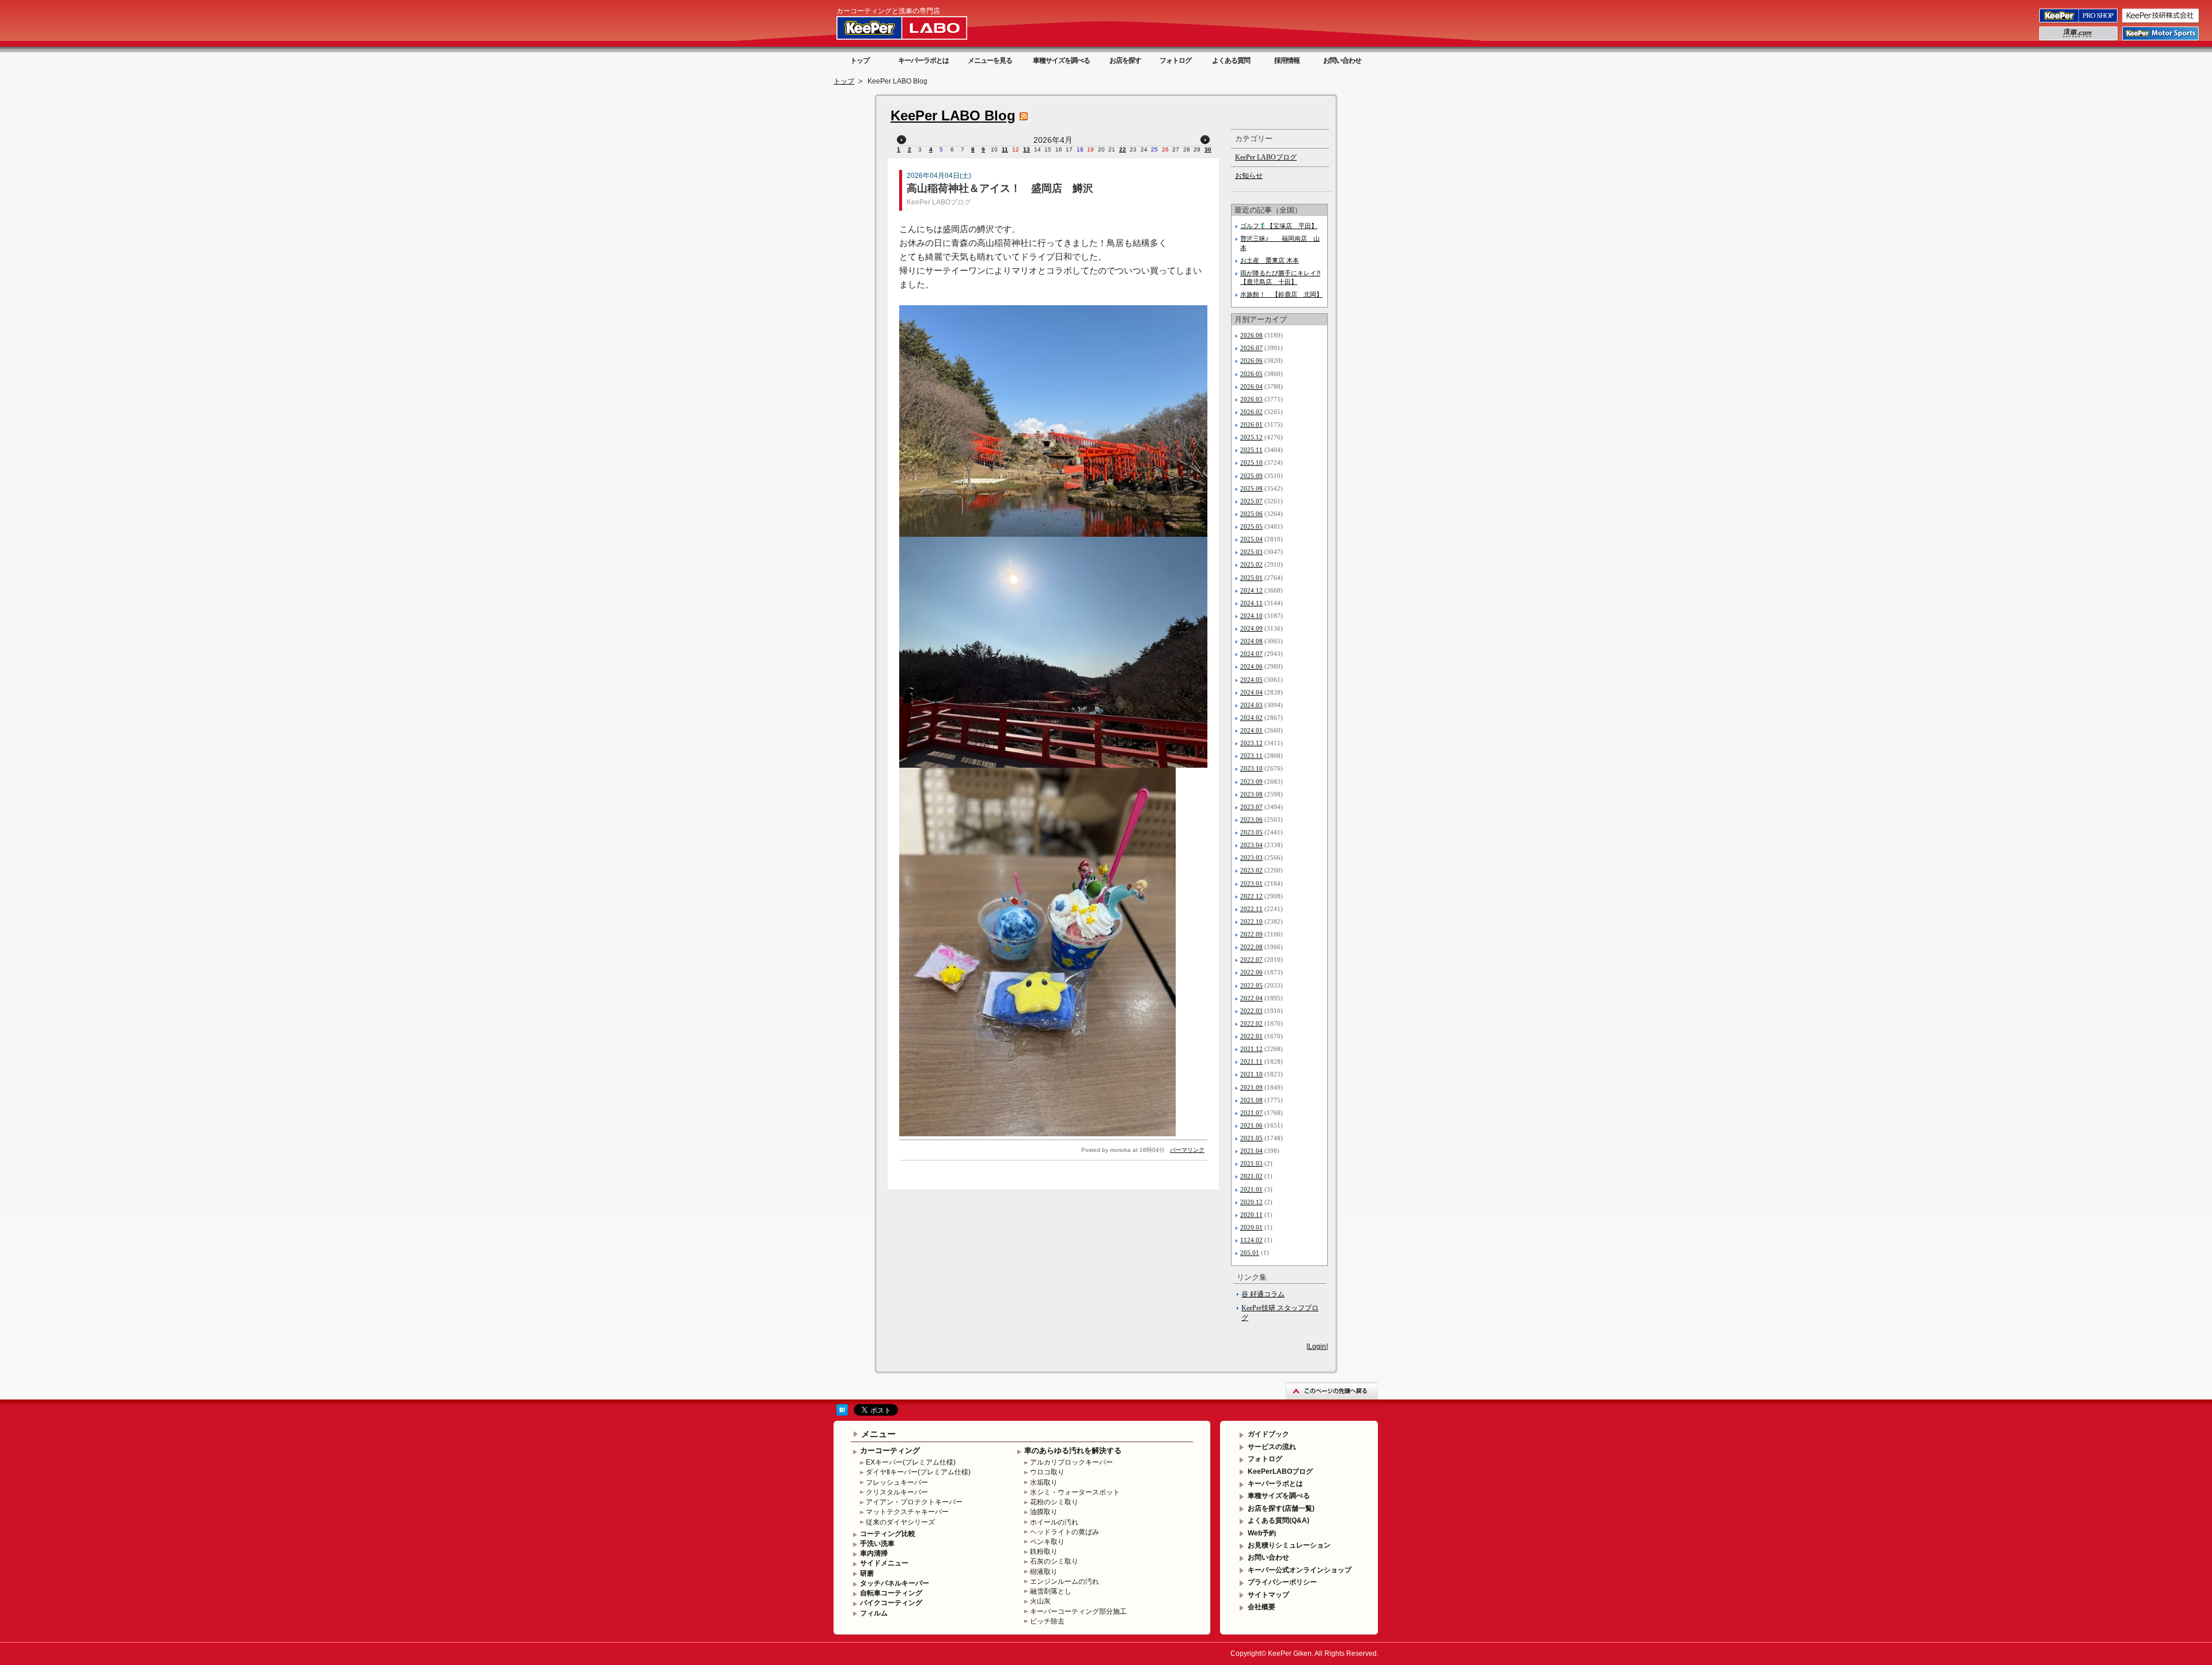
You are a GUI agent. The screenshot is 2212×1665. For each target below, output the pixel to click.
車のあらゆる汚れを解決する (1073, 1450)
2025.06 (1251, 514)
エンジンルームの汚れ (1065, 1581)
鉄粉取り (1044, 1552)
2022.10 (1251, 921)
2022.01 (1251, 1036)
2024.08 (1251, 641)
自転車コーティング (891, 1593)
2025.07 (1251, 501)
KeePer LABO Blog (953, 115)
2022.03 (1251, 1011)
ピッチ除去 (1047, 1621)
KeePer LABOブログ (939, 202)
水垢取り (1044, 1482)
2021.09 (1251, 1087)
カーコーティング (890, 1450)
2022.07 (1251, 959)
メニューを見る (990, 60)
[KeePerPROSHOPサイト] (2079, 22)
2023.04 (1251, 845)
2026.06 (1251, 361)
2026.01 (1251, 424)
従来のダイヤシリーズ (900, 1522)
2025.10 (1251, 462)
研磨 (867, 1573)
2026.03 (1251, 399)
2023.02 (1251, 870)
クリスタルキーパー (897, 1492)
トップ (860, 60)
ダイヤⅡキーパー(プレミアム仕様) (918, 1472)
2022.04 (1251, 998)
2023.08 (1251, 794)
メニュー (878, 1434)
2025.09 (1251, 476)
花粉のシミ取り (1054, 1502)
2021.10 (1251, 1074)
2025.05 (1251, 526)
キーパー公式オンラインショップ (1300, 1570)
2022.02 (1251, 1023)
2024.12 (1251, 590)
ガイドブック (1268, 1434)
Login (1317, 1347)
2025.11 (1251, 450)
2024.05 (1251, 680)
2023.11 (1251, 756)
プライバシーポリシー (1282, 1582)
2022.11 (1251, 909)
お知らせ (1249, 176)
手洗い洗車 (877, 1543)
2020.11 (1251, 1215)
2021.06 (1251, 1125)
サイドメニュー (884, 1563)
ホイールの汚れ (1054, 1522)
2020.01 (1251, 1227)
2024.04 (1251, 692)
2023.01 (1251, 883)
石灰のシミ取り (1054, 1561)
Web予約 (1262, 1533)
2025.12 (1251, 437)
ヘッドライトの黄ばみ (1065, 1532)
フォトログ (1175, 60)
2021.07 (1251, 1113)
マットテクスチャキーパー (907, 1512)
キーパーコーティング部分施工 (1078, 1611)
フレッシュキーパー (897, 1482)
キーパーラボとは (923, 60)
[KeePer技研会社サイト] (2161, 22)
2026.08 (1251, 335)
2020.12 (1251, 1202)
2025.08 (1251, 488)
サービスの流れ (1272, 1447)
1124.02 (1251, 1240)
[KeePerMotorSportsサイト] (2161, 40)
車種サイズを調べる (1061, 60)
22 (1123, 149)
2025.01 (1251, 578)
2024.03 (1251, 705)
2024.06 (1251, 666)
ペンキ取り (1047, 1542)
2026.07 (1251, 348)
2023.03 (1251, 858)
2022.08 (1251, 947)
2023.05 (1251, 832)
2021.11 (1251, 1061)
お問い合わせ (1342, 60)
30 (1208, 149)
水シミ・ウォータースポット (1075, 1492)
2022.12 (1251, 896)
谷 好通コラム (1263, 1294)
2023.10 (1251, 768)
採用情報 (1287, 60)
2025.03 (1251, 552)
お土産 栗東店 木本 (1270, 260)
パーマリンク (1187, 1150)
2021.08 (1251, 1100)
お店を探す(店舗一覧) (1281, 1508)
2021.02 (1251, 1176)
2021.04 (1251, 1151)
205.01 (1250, 1253)
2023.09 (1251, 782)
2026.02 (1251, 412)
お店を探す (1125, 60)
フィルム (874, 1613)
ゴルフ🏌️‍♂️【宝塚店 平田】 (1279, 226)
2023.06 (1251, 820)
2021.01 (1251, 1189)
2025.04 (1251, 539)
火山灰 (1040, 1601)
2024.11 (1251, 603)
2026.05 (1251, 374)
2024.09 (1251, 628)
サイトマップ (1268, 1595)
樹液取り (1044, 1572)
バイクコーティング (891, 1603)
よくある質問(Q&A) (1279, 1520)
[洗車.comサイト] (2079, 40)
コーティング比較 (888, 1534)
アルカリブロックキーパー (1071, 1462)
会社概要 (1262, 1607)
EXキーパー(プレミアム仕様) (911, 1462)
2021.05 (1251, 1138)
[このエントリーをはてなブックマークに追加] (842, 1413)
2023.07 (1251, 807)
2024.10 (1251, 616)
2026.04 (1251, 386)
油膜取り (1044, 1512)
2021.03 (1251, 1163)
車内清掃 (874, 1553)
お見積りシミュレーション (1289, 1545)
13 (1027, 149)
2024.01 (1251, 730)
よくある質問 (1231, 60)
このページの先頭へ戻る (1332, 1391)
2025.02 (1251, 564)
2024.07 (1251, 654)
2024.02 (1251, 718)
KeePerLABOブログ (1280, 1471)
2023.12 (1251, 743)
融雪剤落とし (1051, 1591)
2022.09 (1251, 934)
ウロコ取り (1047, 1472)
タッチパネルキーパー (895, 1583)
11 (1005, 149)
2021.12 (1251, 1049)
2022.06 (1251, 972)
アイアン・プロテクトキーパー (914, 1502)
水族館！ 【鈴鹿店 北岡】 (1281, 294)
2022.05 (1251, 985)
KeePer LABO (918, 28)
